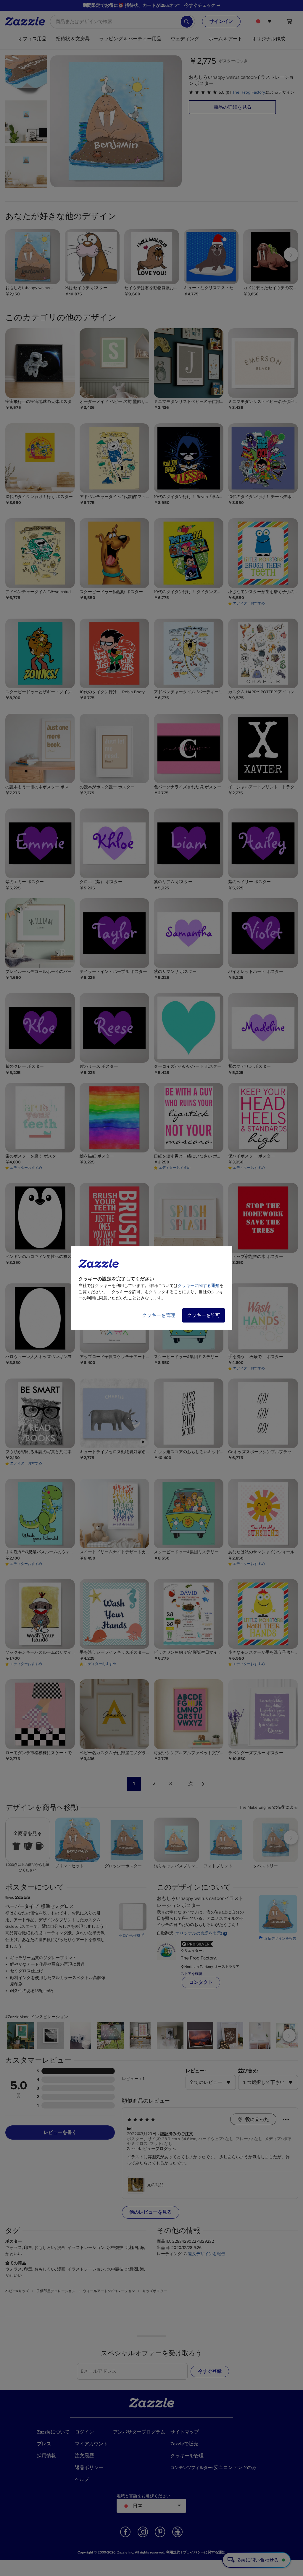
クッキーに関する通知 (199, 1286)
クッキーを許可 (204, 1315)
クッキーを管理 (159, 1315)
